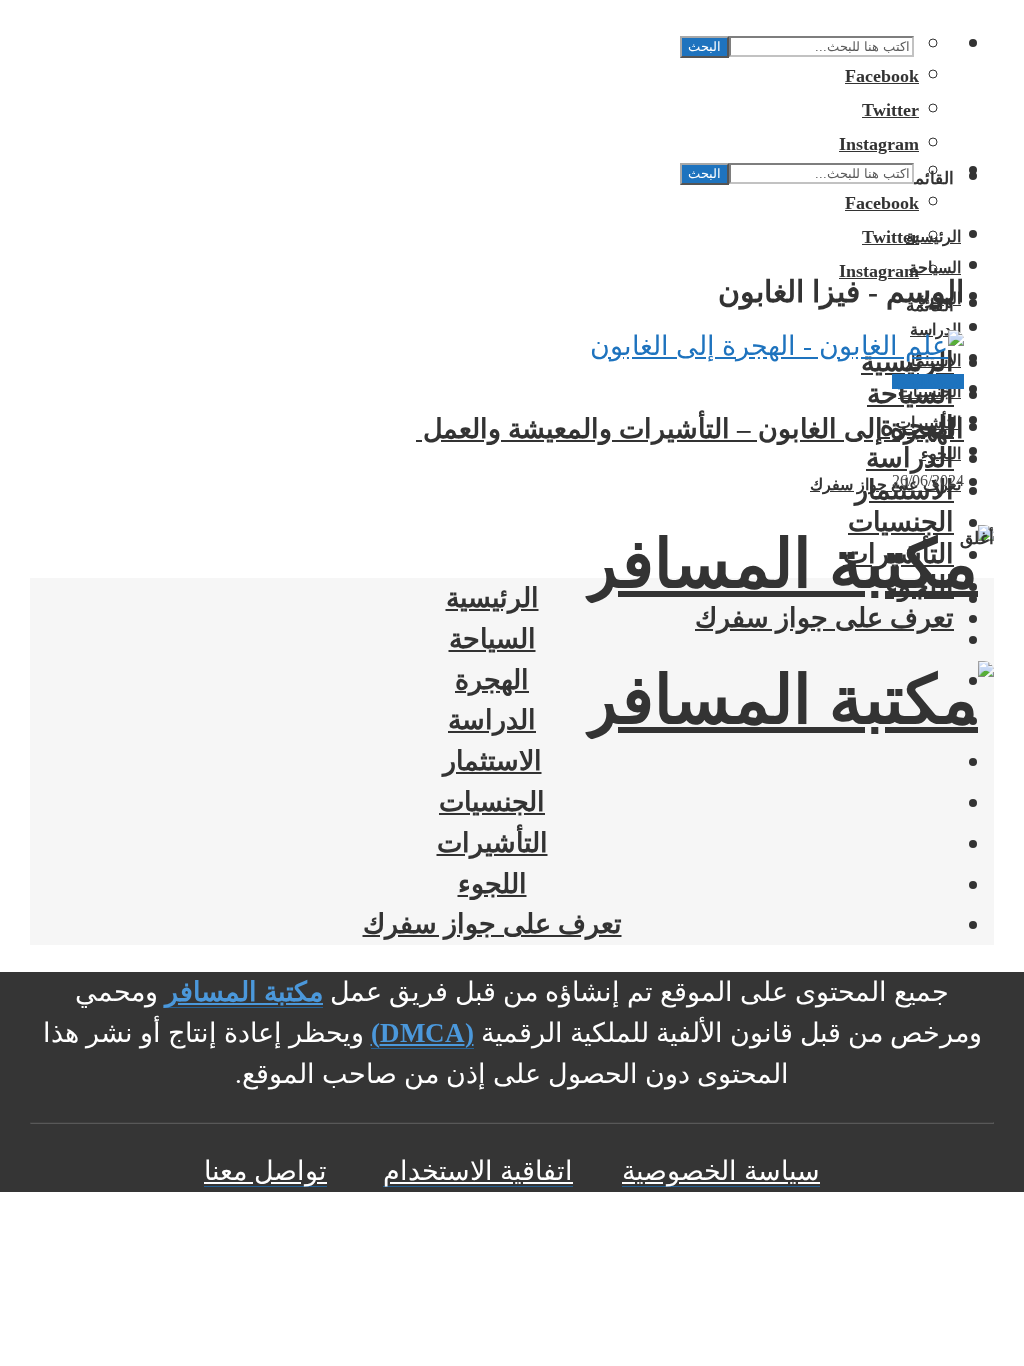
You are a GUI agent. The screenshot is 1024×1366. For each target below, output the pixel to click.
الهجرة (910, 381)
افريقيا (946, 381)
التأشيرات (898, 554)
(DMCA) (422, 1033)
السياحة (910, 394)
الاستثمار (492, 761)
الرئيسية (492, 598)
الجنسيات (901, 522)
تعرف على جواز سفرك (824, 618)
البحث (704, 46)
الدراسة (910, 458)
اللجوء (919, 586)
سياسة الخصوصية (721, 1171)
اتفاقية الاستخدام (478, 1171)
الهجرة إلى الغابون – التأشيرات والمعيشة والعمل (690, 429)
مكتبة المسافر (244, 992)
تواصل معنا (265, 1171)
